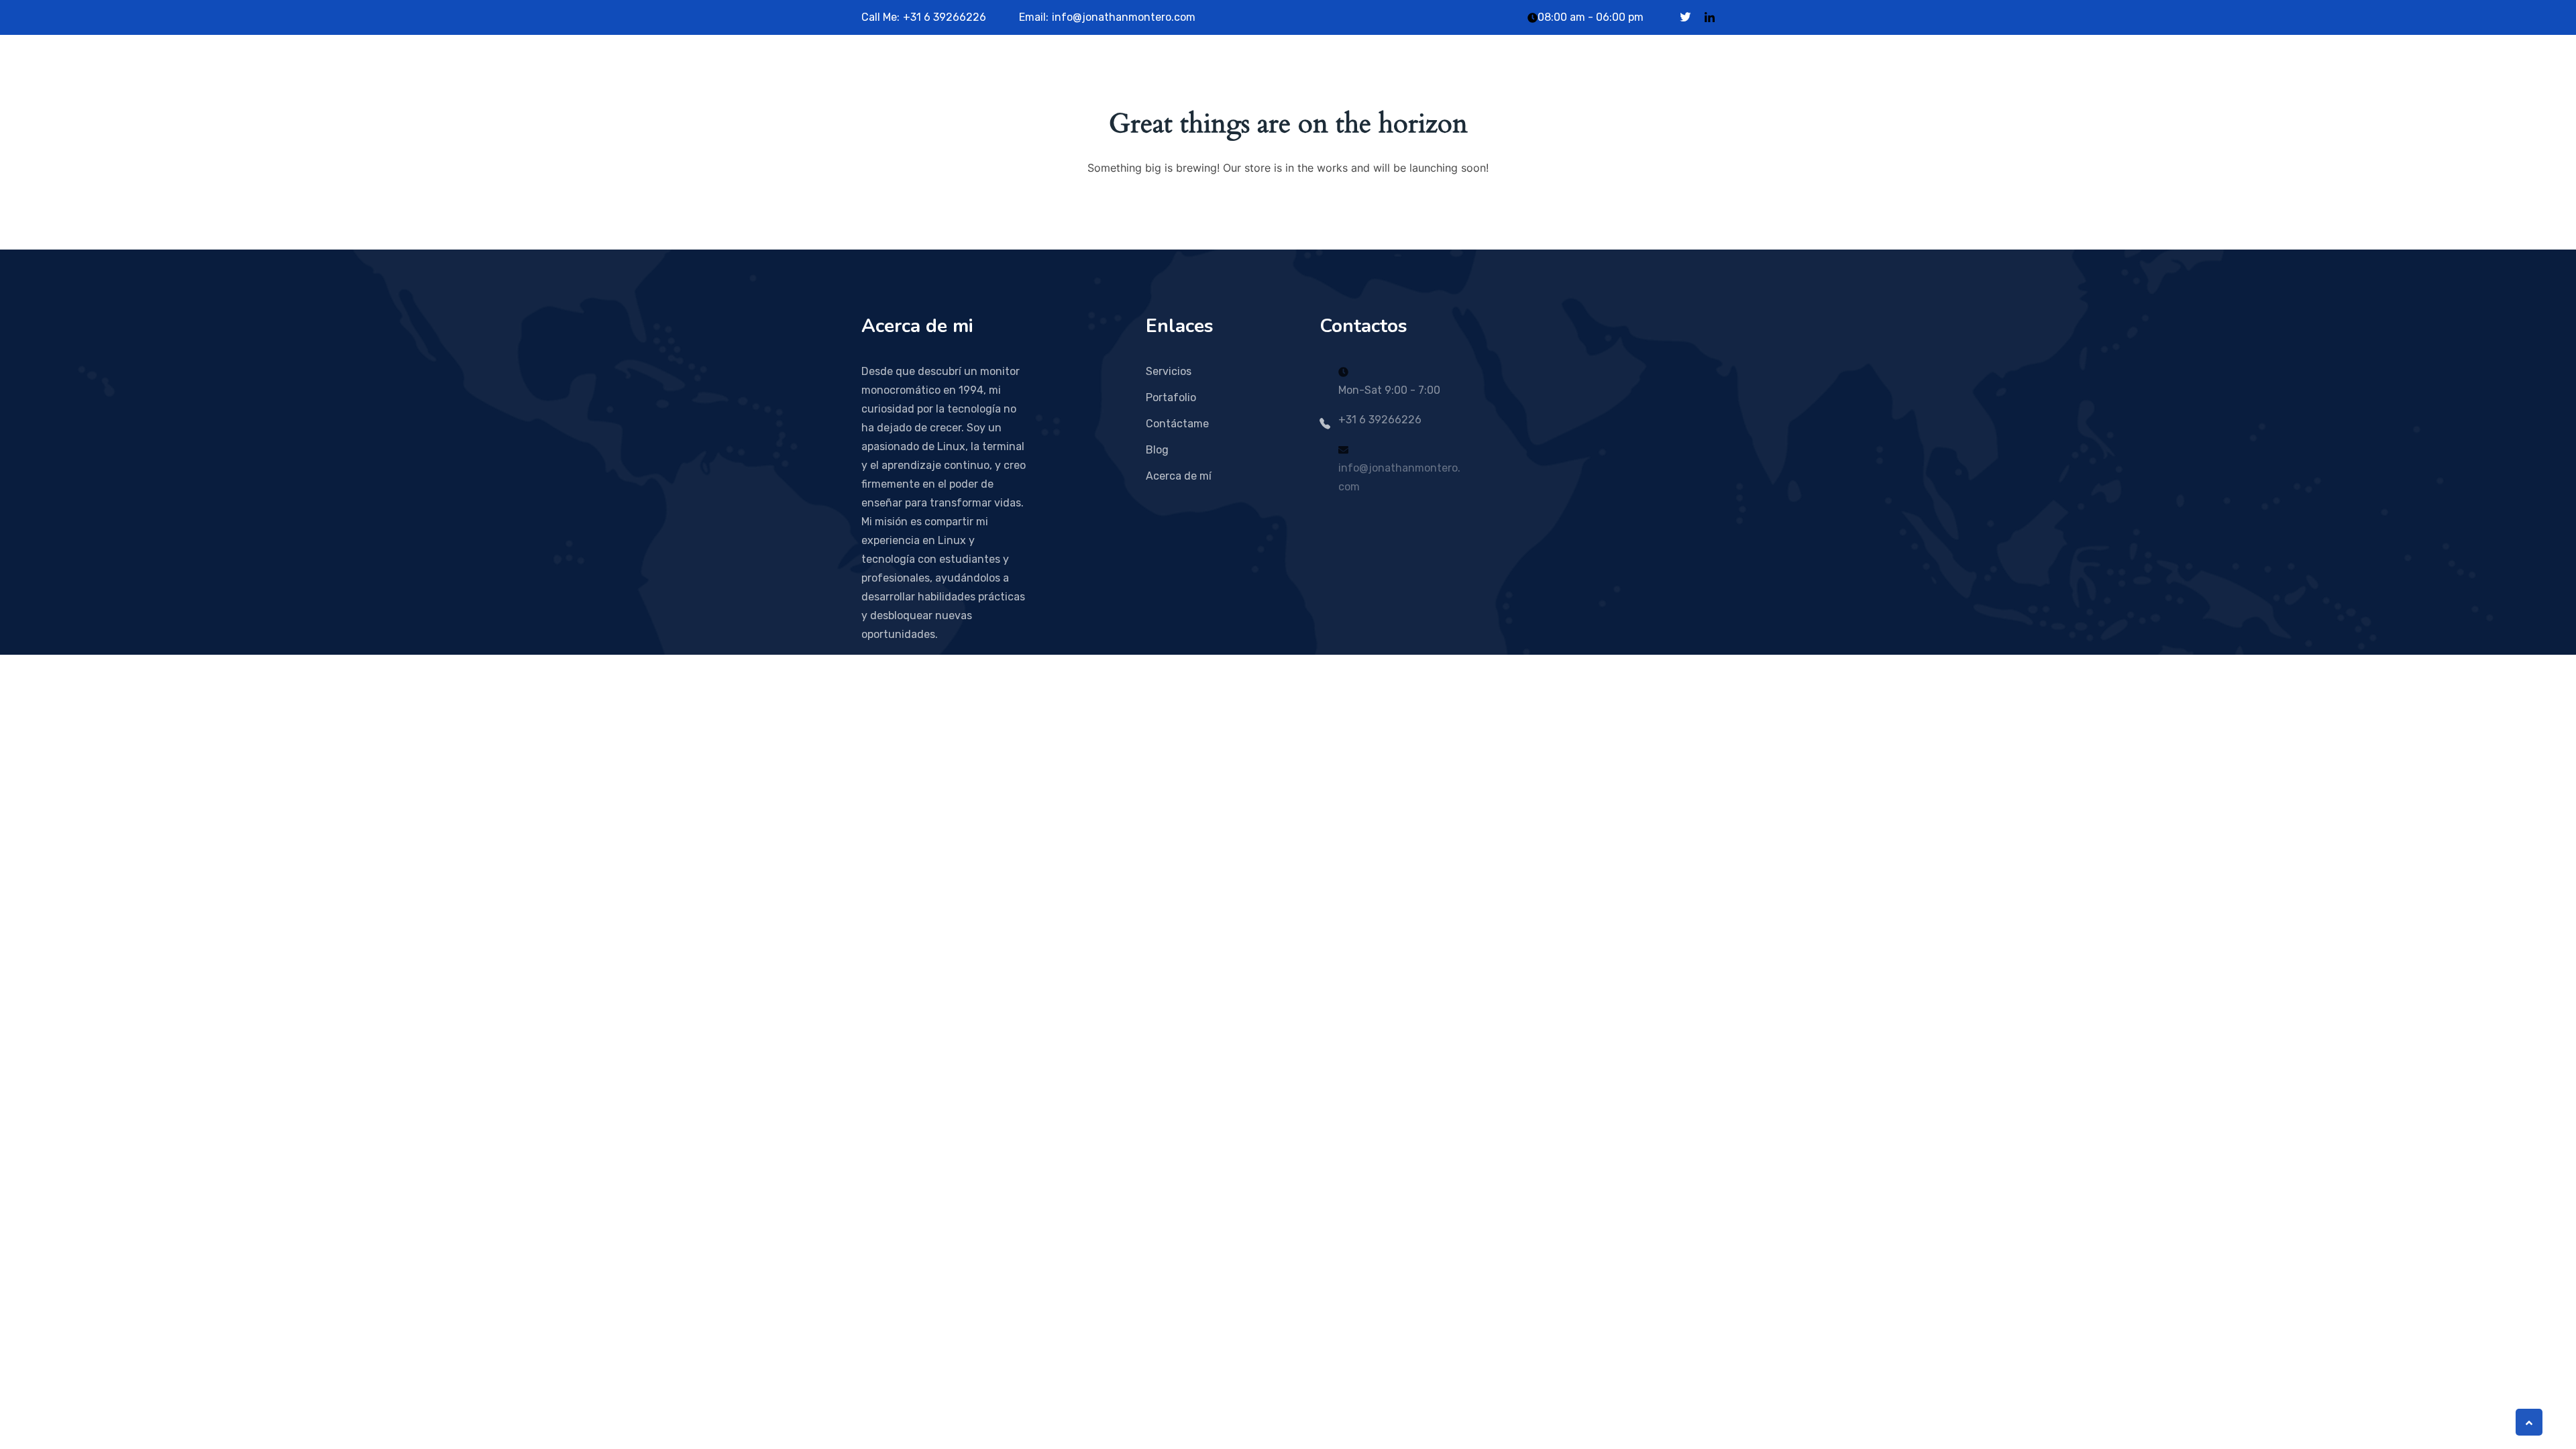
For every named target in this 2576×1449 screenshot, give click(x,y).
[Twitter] (1685, 17)
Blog (1231, 71)
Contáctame (1177, 424)
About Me (1106, 71)
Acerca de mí (1179, 476)
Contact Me (1297, 71)
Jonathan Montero (954, 71)
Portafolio (1171, 397)
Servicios (1169, 371)
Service (1175, 71)
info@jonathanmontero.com (1124, 17)
